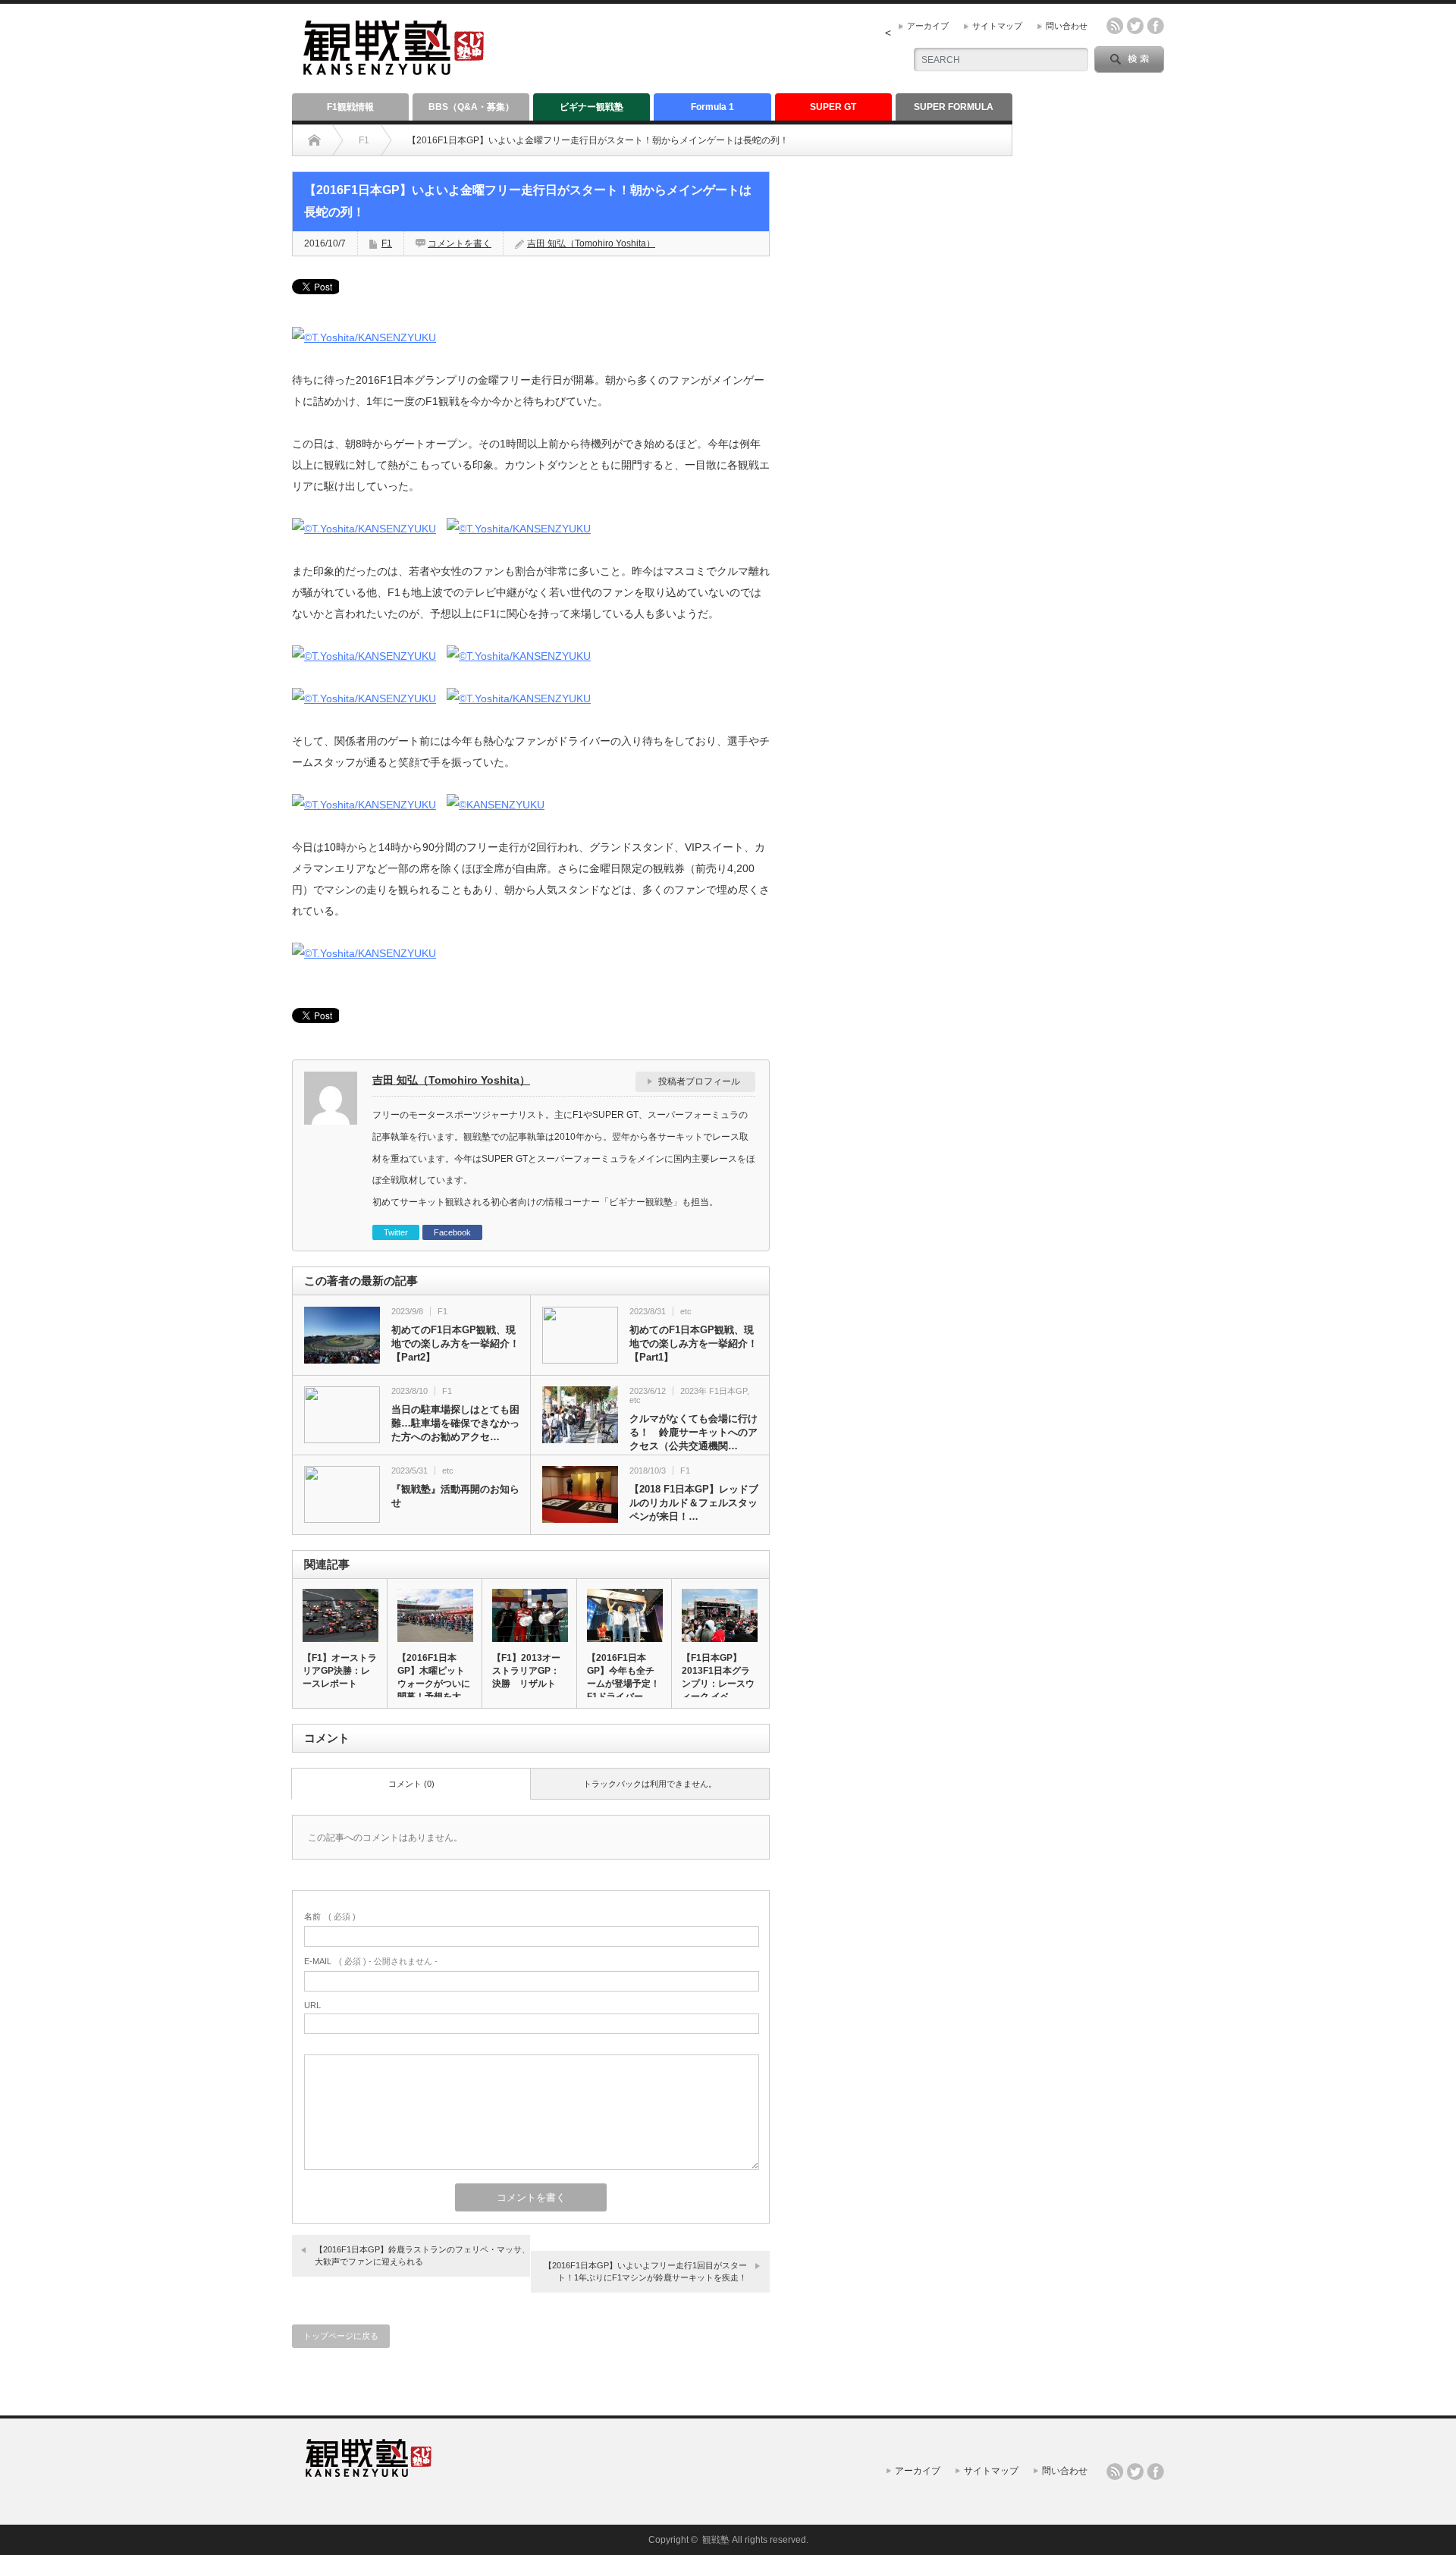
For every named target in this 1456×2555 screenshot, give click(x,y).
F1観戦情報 (350, 107)
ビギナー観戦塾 (591, 107)
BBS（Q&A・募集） (471, 107)
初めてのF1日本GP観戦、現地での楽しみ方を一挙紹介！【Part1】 (693, 1343)
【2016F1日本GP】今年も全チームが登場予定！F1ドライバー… (623, 1677)
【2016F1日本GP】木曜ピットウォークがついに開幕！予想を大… (434, 1677)
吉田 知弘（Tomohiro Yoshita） (591, 243)
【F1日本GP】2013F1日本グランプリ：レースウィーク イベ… (718, 1677)
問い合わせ (1067, 26)
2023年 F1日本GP (714, 1391)
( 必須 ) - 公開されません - (371, 1961)
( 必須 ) (330, 1916)
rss (1115, 26)
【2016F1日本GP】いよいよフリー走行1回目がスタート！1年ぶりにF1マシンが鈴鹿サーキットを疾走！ (645, 2271)
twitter (1135, 26)
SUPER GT (833, 107)
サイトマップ (997, 26)
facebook (1156, 26)
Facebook (452, 1232)
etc (686, 1311)
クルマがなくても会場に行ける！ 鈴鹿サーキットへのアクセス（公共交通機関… (693, 1432)
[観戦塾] (394, 69)
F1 (364, 140)
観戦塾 (716, 2540)
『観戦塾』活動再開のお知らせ (455, 1496)
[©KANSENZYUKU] (496, 805)
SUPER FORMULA (954, 107)
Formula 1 (712, 107)
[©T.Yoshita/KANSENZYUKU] (364, 337)
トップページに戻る (341, 2336)
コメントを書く (460, 243)
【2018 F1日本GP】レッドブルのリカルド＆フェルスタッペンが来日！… (694, 1503)
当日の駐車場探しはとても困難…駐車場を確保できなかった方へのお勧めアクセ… (455, 1423)
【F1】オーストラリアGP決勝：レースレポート (340, 1671)
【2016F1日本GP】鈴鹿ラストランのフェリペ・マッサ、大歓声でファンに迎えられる (422, 2255)
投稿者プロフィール (699, 1081)
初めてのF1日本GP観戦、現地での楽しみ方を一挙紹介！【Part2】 (455, 1343)
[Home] (314, 140)
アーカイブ (928, 26)
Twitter (396, 1232)
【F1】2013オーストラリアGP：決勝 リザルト (526, 1671)
